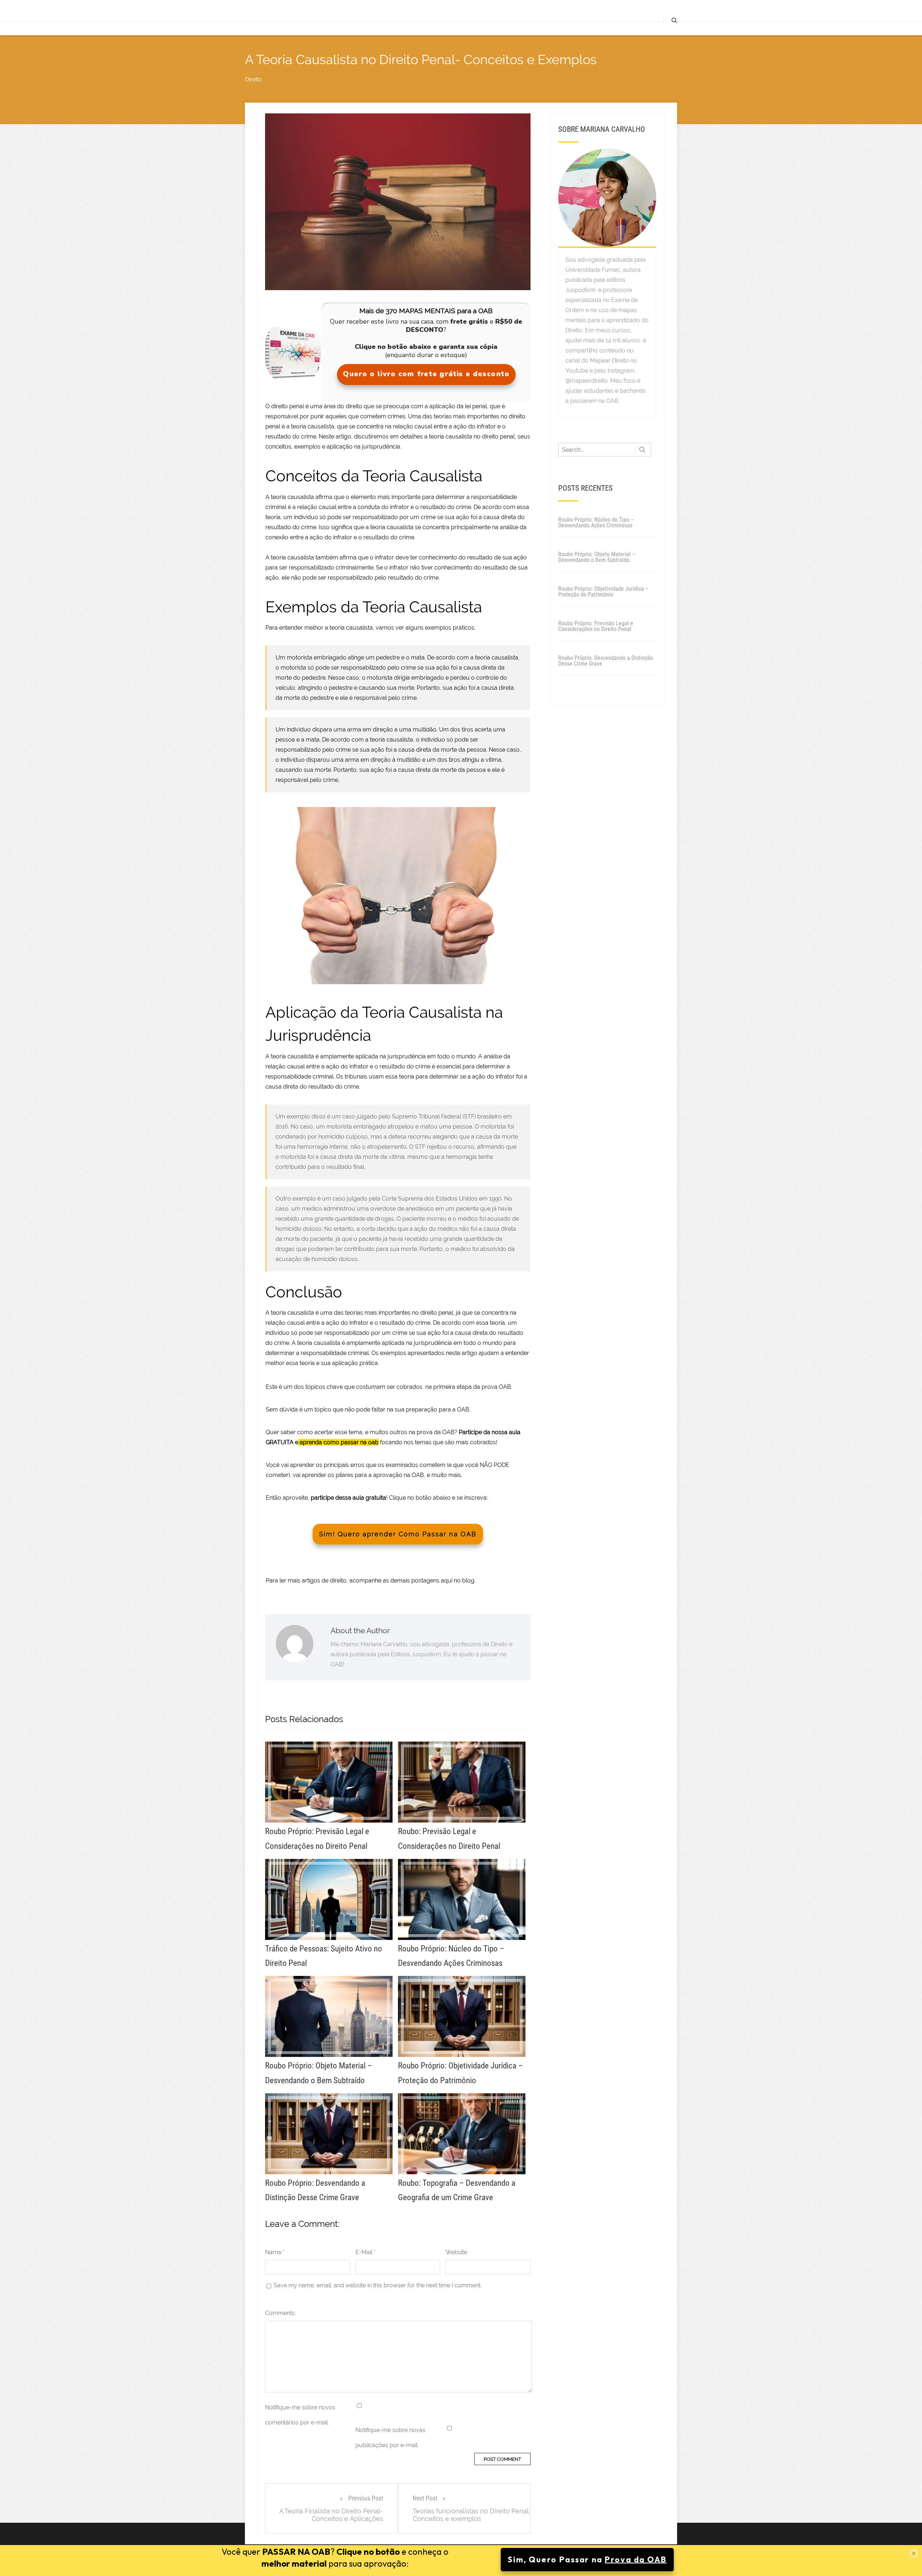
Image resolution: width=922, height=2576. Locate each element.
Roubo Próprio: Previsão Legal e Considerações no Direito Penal (596, 626)
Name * (275, 2252)
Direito (253, 79)
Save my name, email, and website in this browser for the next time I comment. (378, 2285)
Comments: (280, 2313)
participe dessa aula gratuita (348, 1498)
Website (456, 2252)
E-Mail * (366, 2252)
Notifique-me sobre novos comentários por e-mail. (300, 2415)
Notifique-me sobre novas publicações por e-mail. (390, 2438)
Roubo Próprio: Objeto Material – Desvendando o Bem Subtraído (597, 557)
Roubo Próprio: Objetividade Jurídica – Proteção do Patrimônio (603, 592)
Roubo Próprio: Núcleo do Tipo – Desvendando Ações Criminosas (596, 523)
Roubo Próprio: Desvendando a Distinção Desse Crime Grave (606, 661)
